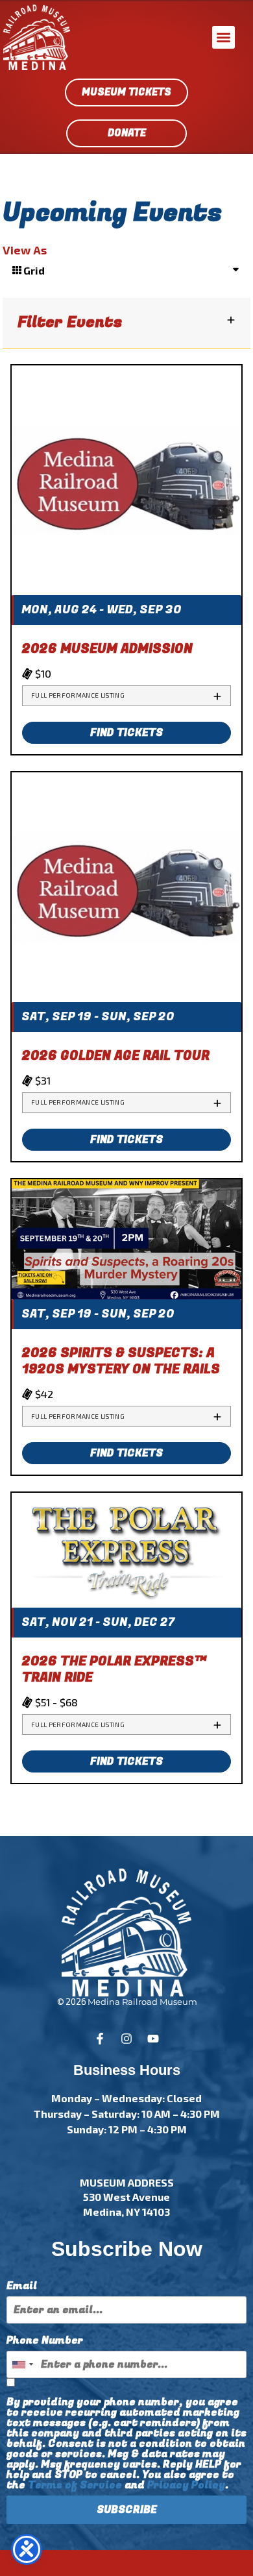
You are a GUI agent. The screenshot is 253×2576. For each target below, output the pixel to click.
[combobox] (22, 2364)
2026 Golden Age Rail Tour (116, 1056)
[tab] (126, 696)
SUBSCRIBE (127, 2510)
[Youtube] (153, 2039)
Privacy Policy (186, 2485)
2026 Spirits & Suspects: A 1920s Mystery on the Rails (121, 1361)
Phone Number (45, 2340)
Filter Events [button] (70, 323)
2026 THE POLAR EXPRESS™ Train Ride (114, 1669)
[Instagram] (126, 2039)
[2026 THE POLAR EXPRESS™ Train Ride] (126, 1549)
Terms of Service (75, 2485)
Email (22, 2286)
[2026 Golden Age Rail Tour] (126, 886)
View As (25, 250)
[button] (223, 37)
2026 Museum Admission (107, 649)
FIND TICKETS (126, 733)
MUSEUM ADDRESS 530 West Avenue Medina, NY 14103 (127, 2197)
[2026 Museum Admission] (126, 479)
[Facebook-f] (100, 2039)
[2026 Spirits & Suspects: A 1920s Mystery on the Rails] (126, 1238)
